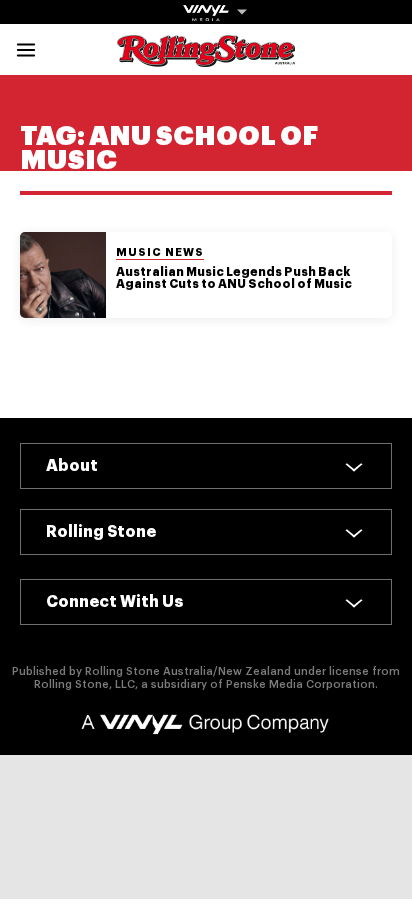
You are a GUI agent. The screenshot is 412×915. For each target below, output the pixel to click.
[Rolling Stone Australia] (206, 57)
